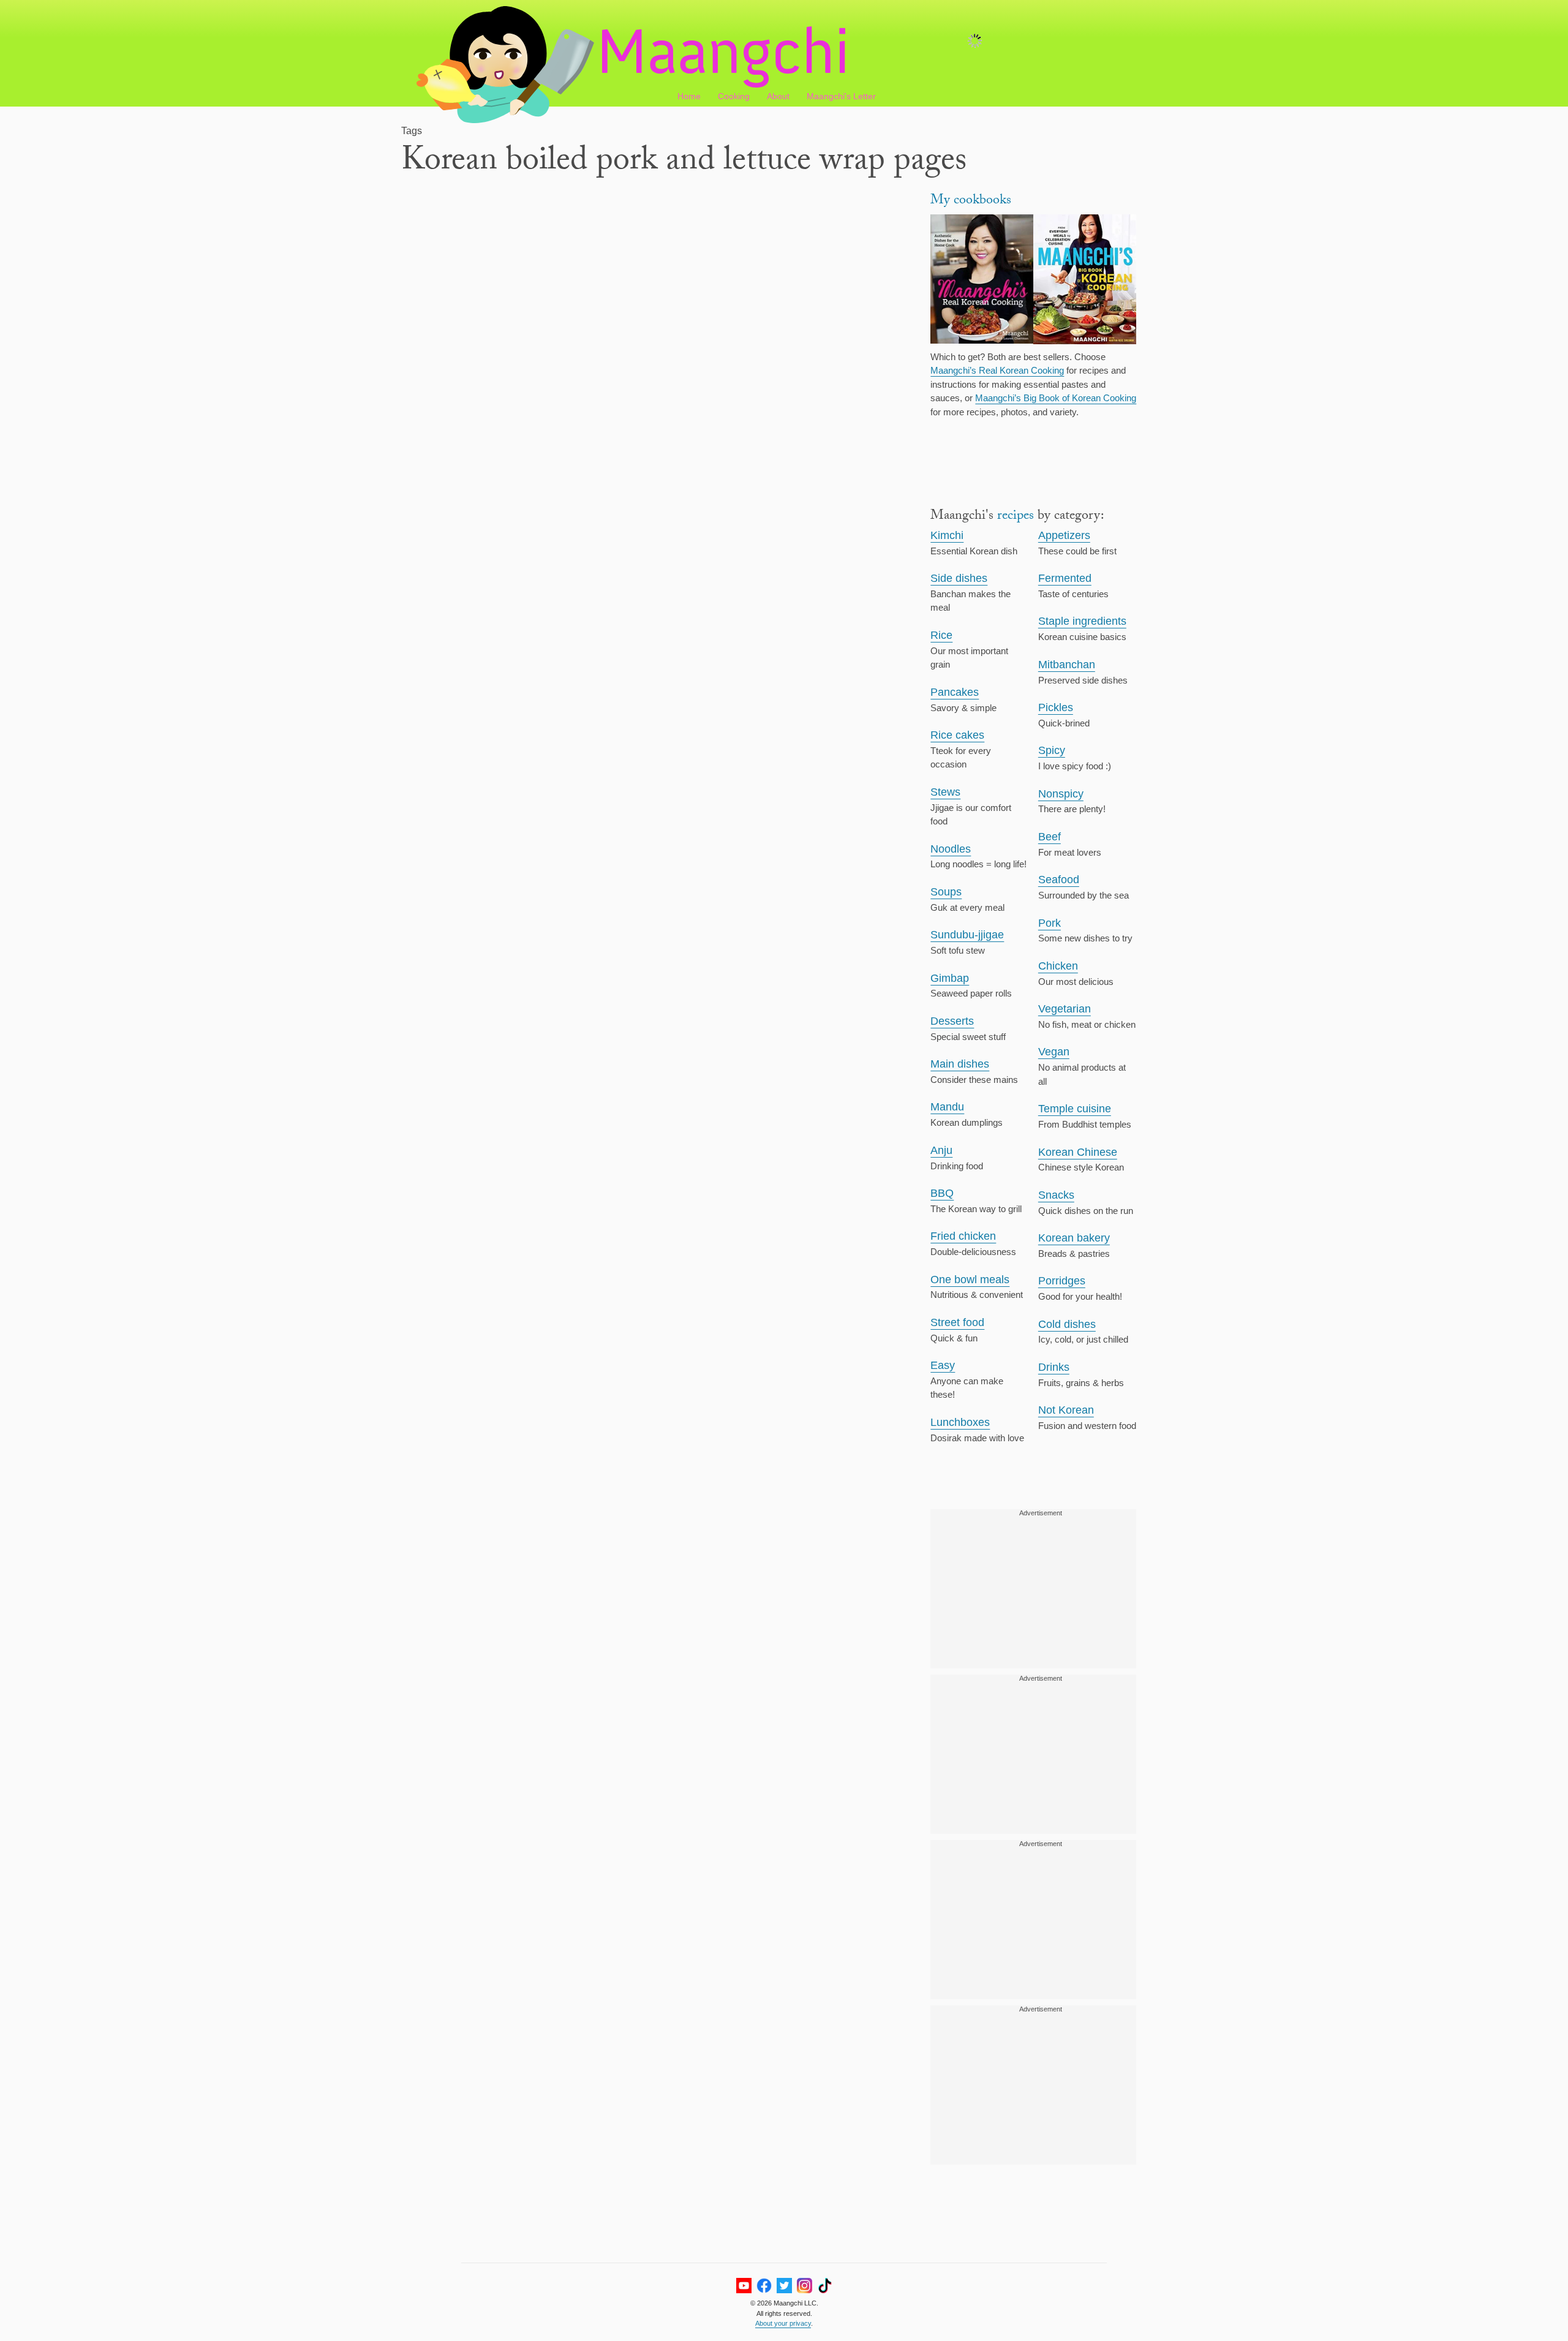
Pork (1050, 923)
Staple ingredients (1082, 621)
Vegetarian (1065, 1009)
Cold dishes (1067, 1324)
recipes (1016, 517)
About (778, 96)
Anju (941, 1150)
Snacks (1056, 1195)
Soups (946, 892)
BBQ (942, 1193)
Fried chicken (963, 1236)
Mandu (947, 1107)
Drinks (1054, 1367)
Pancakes (955, 692)
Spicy (1052, 750)
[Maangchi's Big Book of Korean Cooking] (1085, 281)
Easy (943, 1365)
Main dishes (960, 1064)
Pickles (1056, 707)
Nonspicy (1061, 794)
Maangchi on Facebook (764, 2286)
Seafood (1059, 880)
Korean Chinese (1078, 1152)
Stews (945, 792)
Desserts (952, 1021)
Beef (1050, 837)
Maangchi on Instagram (805, 2286)
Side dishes (959, 578)
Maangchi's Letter (841, 96)
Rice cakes (957, 735)
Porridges (1062, 1281)
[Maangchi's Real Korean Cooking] (982, 281)
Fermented (1065, 578)
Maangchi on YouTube (744, 2286)
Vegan (1054, 1052)
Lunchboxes (960, 1422)
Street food (957, 1322)
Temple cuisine (1075, 1109)
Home (689, 96)
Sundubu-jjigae (967, 935)
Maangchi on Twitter (784, 2286)
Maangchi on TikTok (825, 2286)
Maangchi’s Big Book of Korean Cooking (1056, 398)
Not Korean (1066, 1410)
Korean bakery (1074, 1238)
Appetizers (1064, 535)
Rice (941, 635)
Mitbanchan (1067, 665)
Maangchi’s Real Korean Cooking (997, 370)
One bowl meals (970, 1280)
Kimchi (947, 535)
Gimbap (950, 978)
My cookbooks (971, 201)
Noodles (951, 849)
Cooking (734, 96)
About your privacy (783, 2323)
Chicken (1058, 966)
